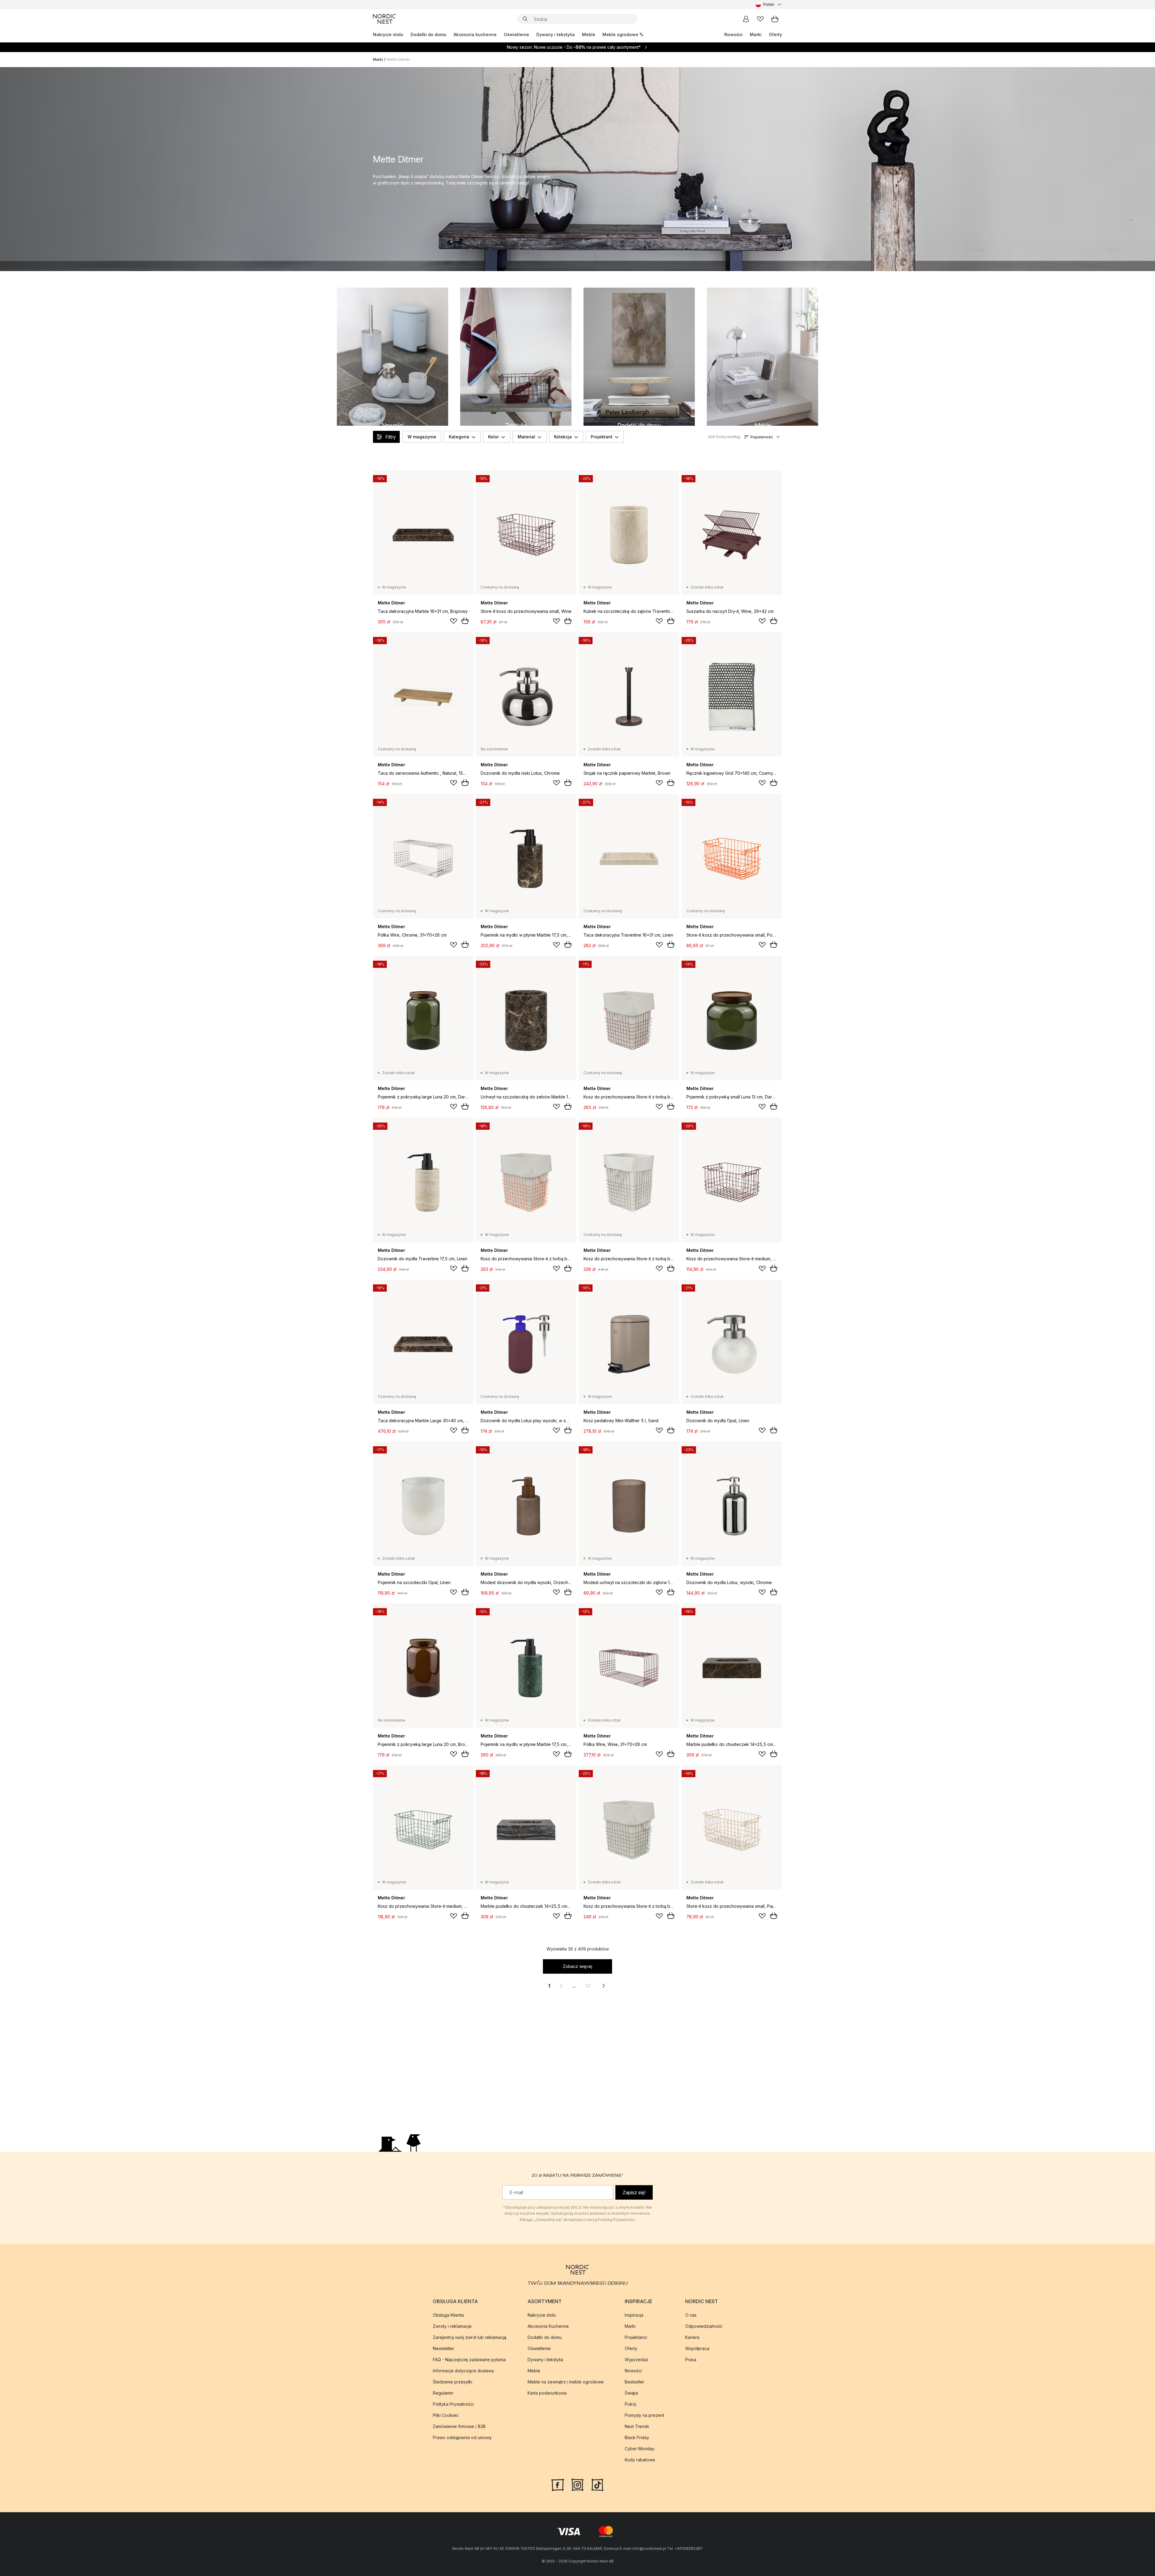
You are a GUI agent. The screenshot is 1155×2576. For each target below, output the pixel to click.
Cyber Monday (640, 2449)
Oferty (775, 34)
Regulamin (443, 2393)
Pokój (630, 2404)
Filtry (391, 437)
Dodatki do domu (428, 34)
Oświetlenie (516, 34)
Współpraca (697, 2348)
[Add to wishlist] (454, 621)
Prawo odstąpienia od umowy (462, 2437)
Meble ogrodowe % (623, 34)
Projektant (602, 437)
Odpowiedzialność (704, 2326)
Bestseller (634, 2382)
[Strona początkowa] (384, 19)
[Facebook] (558, 2484)
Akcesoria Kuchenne (548, 2326)
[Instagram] (577, 2484)
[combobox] (769, 5)
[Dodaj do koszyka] (465, 621)
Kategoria (459, 437)
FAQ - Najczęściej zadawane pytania (469, 2360)
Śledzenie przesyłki (453, 2382)
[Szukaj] (525, 19)
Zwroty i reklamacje (452, 2326)
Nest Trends (637, 2426)
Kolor (493, 437)
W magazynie (422, 437)
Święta (631, 2393)
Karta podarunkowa (547, 2393)
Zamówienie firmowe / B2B (459, 2426)
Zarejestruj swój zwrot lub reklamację (470, 2337)
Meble (589, 34)
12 (588, 1986)
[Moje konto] (746, 19)
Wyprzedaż (636, 2360)
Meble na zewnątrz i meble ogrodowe (566, 2382)
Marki (756, 34)
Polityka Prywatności (453, 2404)
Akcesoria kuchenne (475, 34)
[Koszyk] (775, 19)
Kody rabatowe (640, 2460)
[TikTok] (597, 2484)
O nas (691, 2315)
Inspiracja (634, 2315)
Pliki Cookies (446, 2415)
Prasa (691, 2360)
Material (526, 437)
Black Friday (637, 2437)
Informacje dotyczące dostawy (464, 2371)
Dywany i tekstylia (556, 34)
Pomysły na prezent (644, 2415)
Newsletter (444, 2348)
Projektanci (636, 2337)
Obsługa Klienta (448, 2315)
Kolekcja (563, 437)
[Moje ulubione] (760, 19)
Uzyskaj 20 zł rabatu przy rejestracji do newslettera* (582, 4)
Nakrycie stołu (388, 34)
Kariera (692, 2337)
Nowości (733, 34)
